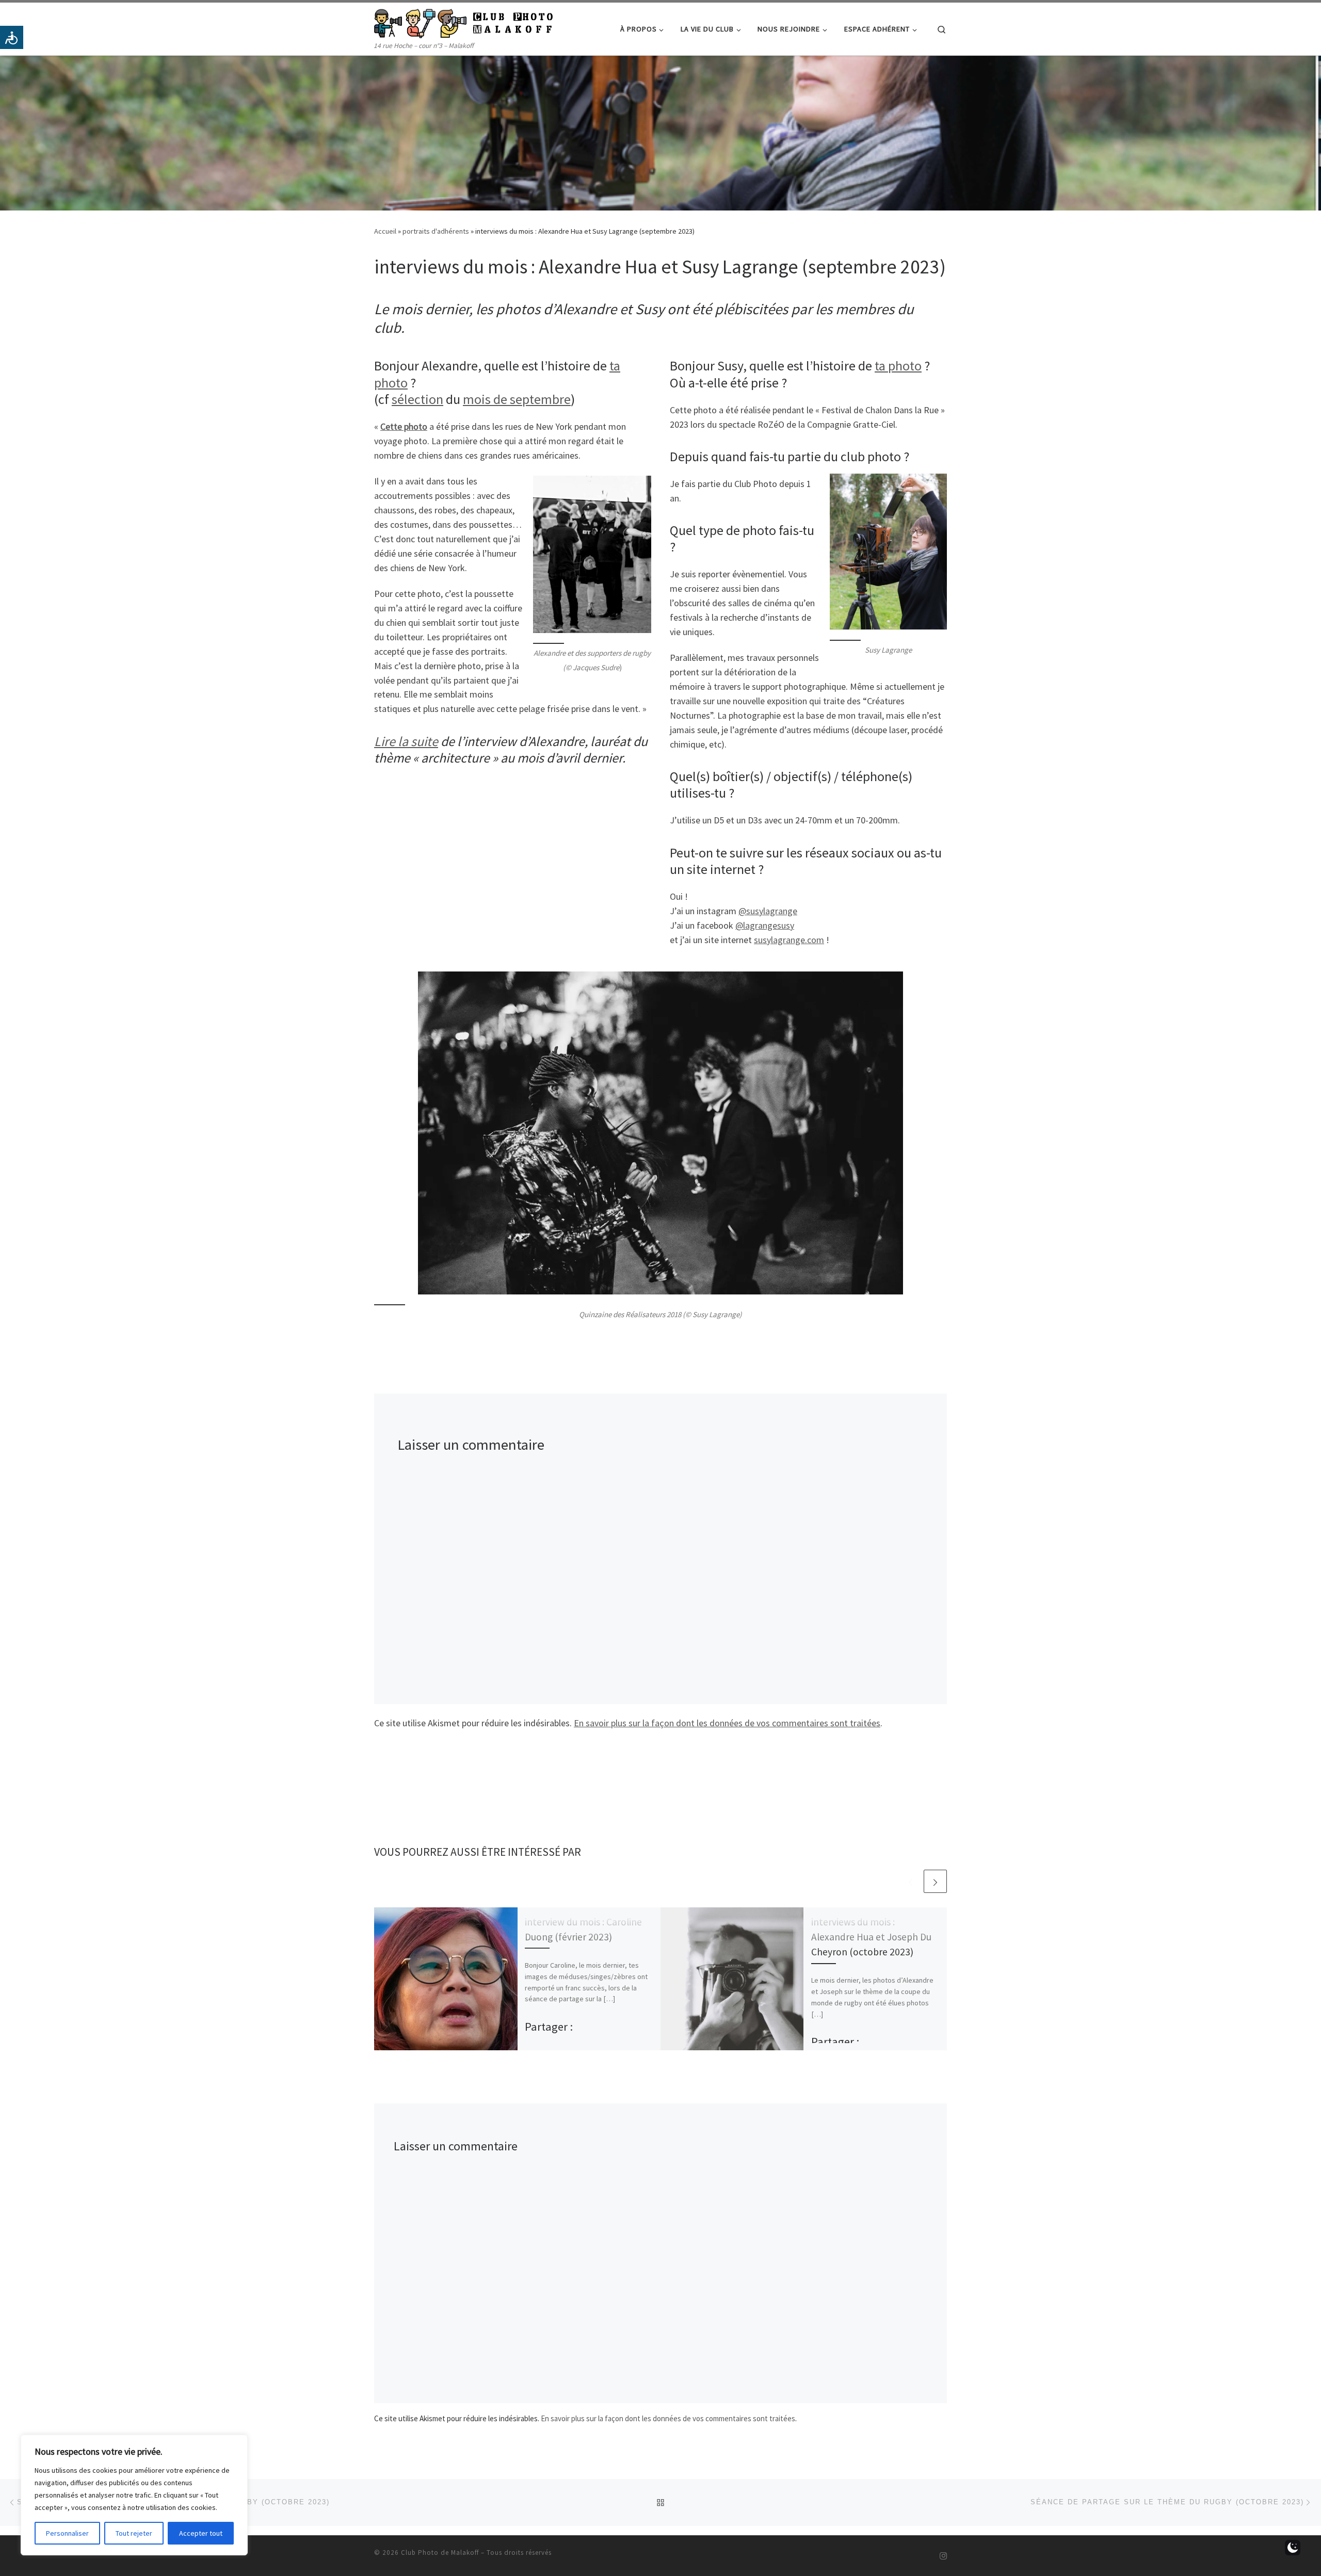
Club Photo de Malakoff (440, 2553)
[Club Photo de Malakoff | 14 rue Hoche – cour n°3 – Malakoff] (463, 21)
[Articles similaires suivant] (935, 1881)
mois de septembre (517, 399)
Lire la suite (406, 741)
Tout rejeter (134, 2533)
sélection (417, 399)
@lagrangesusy (765, 925)
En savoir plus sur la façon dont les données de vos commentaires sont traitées (727, 1723)
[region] (134, 2495)
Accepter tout (201, 2533)
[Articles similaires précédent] (911, 1881)
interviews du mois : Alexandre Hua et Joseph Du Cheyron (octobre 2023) (871, 1937)
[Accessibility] (12, 37)
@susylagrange (768, 911)
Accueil (385, 231)
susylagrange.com (789, 940)
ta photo (898, 366)
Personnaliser (67, 2533)
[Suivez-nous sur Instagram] (943, 2556)
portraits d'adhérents (436, 231)
